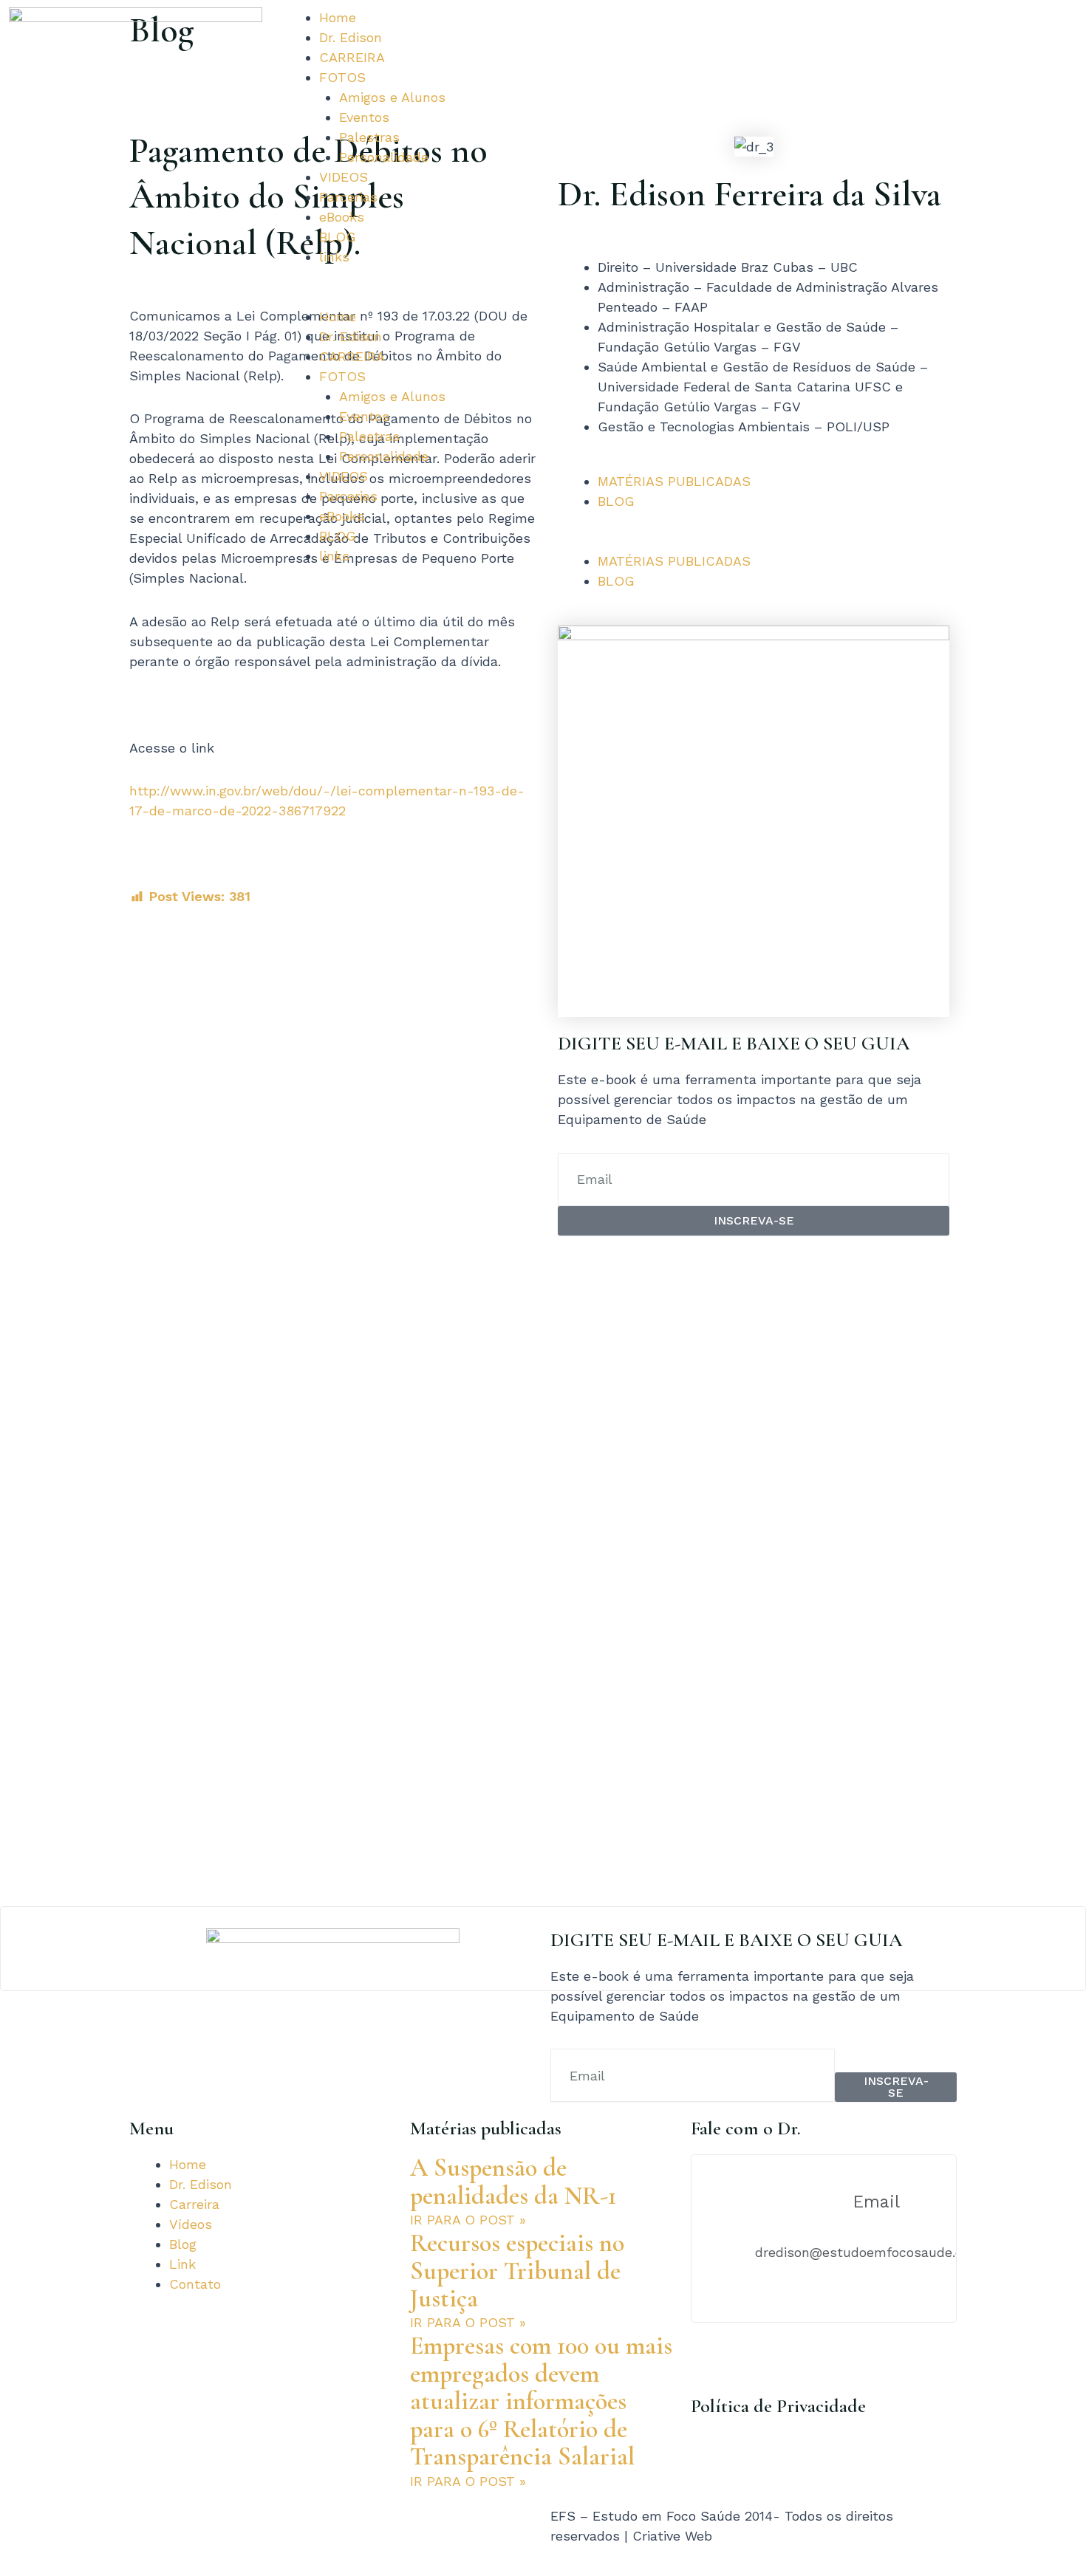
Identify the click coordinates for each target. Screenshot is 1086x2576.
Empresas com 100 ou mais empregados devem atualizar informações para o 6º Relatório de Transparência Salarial (541, 2401)
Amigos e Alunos (392, 97)
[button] (408, 297)
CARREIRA (352, 57)
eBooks (342, 217)
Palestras (369, 137)
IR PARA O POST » (468, 2220)
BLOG (338, 237)
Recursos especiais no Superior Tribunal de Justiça (517, 2271)
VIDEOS (344, 177)
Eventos (364, 117)
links (334, 257)
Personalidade (384, 157)
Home (338, 17)
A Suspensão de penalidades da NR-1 (513, 2182)
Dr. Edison (351, 37)
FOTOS (342, 77)
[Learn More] (543, 1949)
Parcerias (348, 197)
